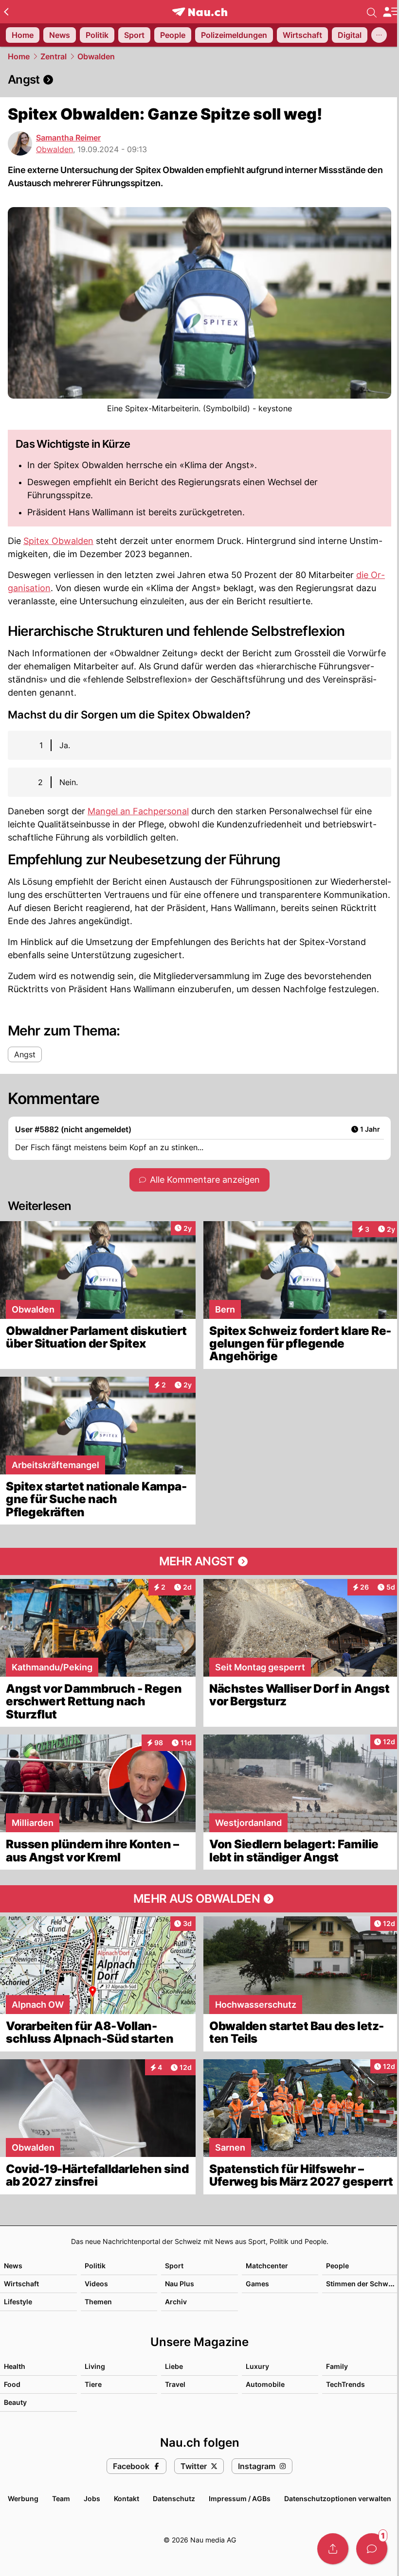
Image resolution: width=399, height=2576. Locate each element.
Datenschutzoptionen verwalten (338, 2498)
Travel (175, 2384)
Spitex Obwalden (58, 541)
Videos (96, 2284)
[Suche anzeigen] (372, 12)
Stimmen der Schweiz (362, 2284)
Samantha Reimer (68, 138)
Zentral (54, 56)
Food (12, 2384)
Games (257, 2284)
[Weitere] (379, 35)
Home (19, 56)
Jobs (92, 2498)
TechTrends (345, 2384)
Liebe (174, 2366)
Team (61, 2498)
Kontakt (127, 2498)
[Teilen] (333, 2549)
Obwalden (96, 56)
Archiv (176, 2302)
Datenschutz (174, 2498)
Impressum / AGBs (240, 2498)
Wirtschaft (21, 2284)
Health (15, 2366)
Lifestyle (18, 2302)
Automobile (265, 2384)
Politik (95, 2266)
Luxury (257, 2366)
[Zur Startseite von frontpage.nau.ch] (200, 12)
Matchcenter (267, 2266)
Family (337, 2366)
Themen (98, 2302)
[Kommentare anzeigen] (372, 2549)
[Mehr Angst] (199, 1561)
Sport (174, 2266)
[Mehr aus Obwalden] (199, 1899)
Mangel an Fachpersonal (138, 811)
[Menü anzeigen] (391, 12)
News (13, 2266)
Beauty (15, 2402)
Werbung (23, 2498)
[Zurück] (6, 12)
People (337, 2266)
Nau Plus (180, 2284)
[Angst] (199, 80)
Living (95, 2366)
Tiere (93, 2384)
